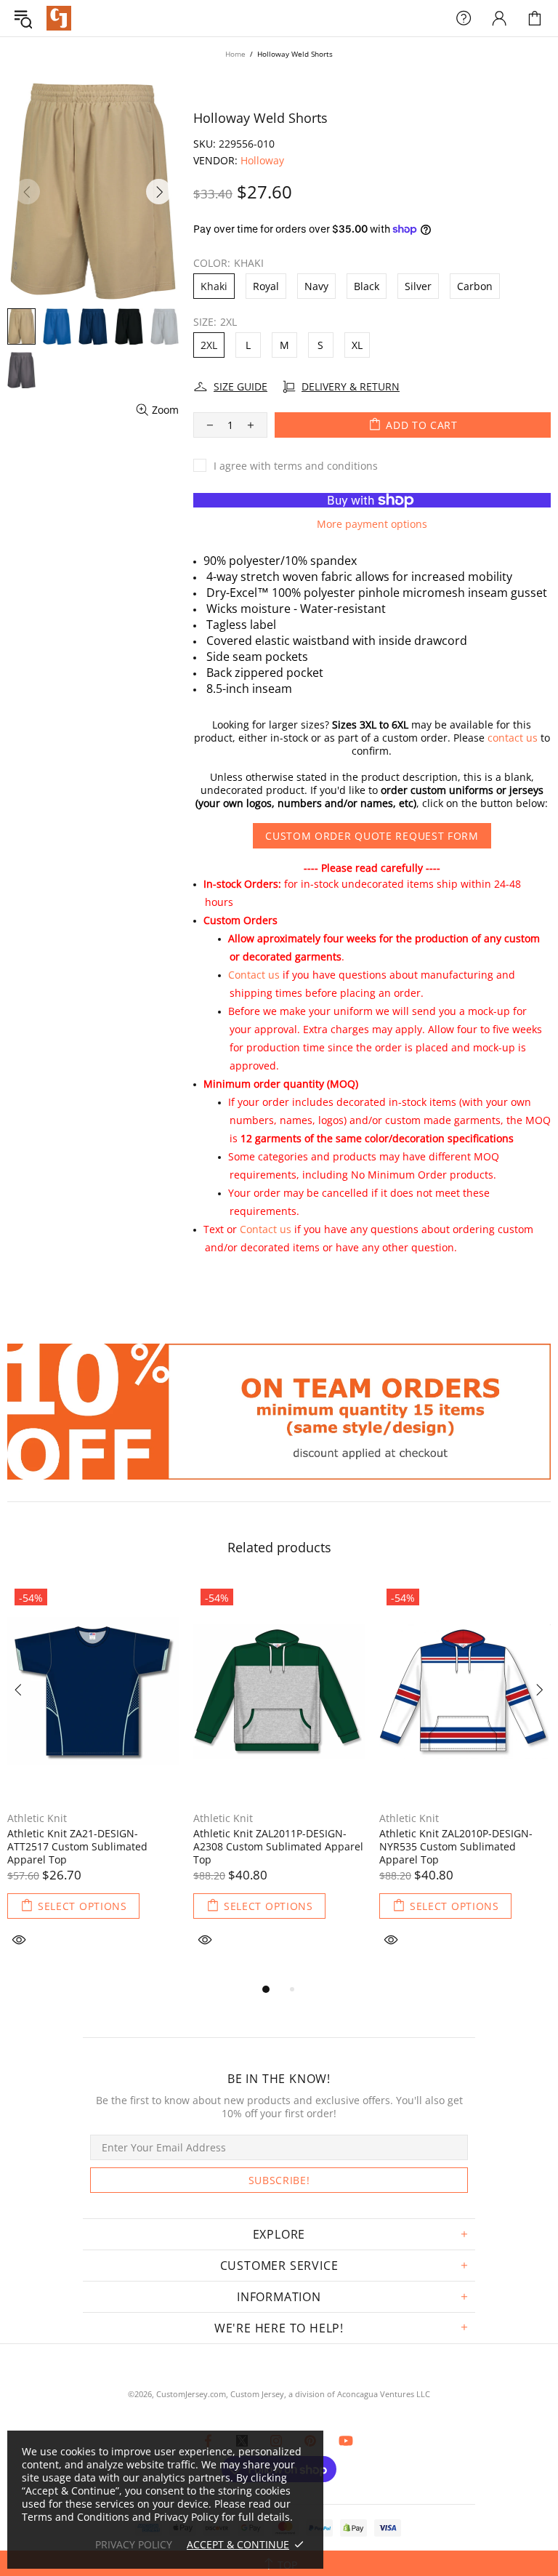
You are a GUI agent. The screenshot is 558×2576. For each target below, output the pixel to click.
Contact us (254, 975)
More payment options (372, 524)
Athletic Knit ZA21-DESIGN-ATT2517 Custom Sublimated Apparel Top (77, 1847)
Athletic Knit (37, 1818)
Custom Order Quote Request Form (372, 836)
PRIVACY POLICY (134, 2545)
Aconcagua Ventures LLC (384, 2394)
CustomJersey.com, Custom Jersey (220, 2394)
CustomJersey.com (59, 18)
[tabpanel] (93, 1781)
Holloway (262, 161)
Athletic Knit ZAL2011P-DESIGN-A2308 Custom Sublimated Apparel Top (278, 1847)
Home (235, 54)
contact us (513, 738)
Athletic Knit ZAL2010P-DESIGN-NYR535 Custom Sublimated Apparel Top (456, 1847)
